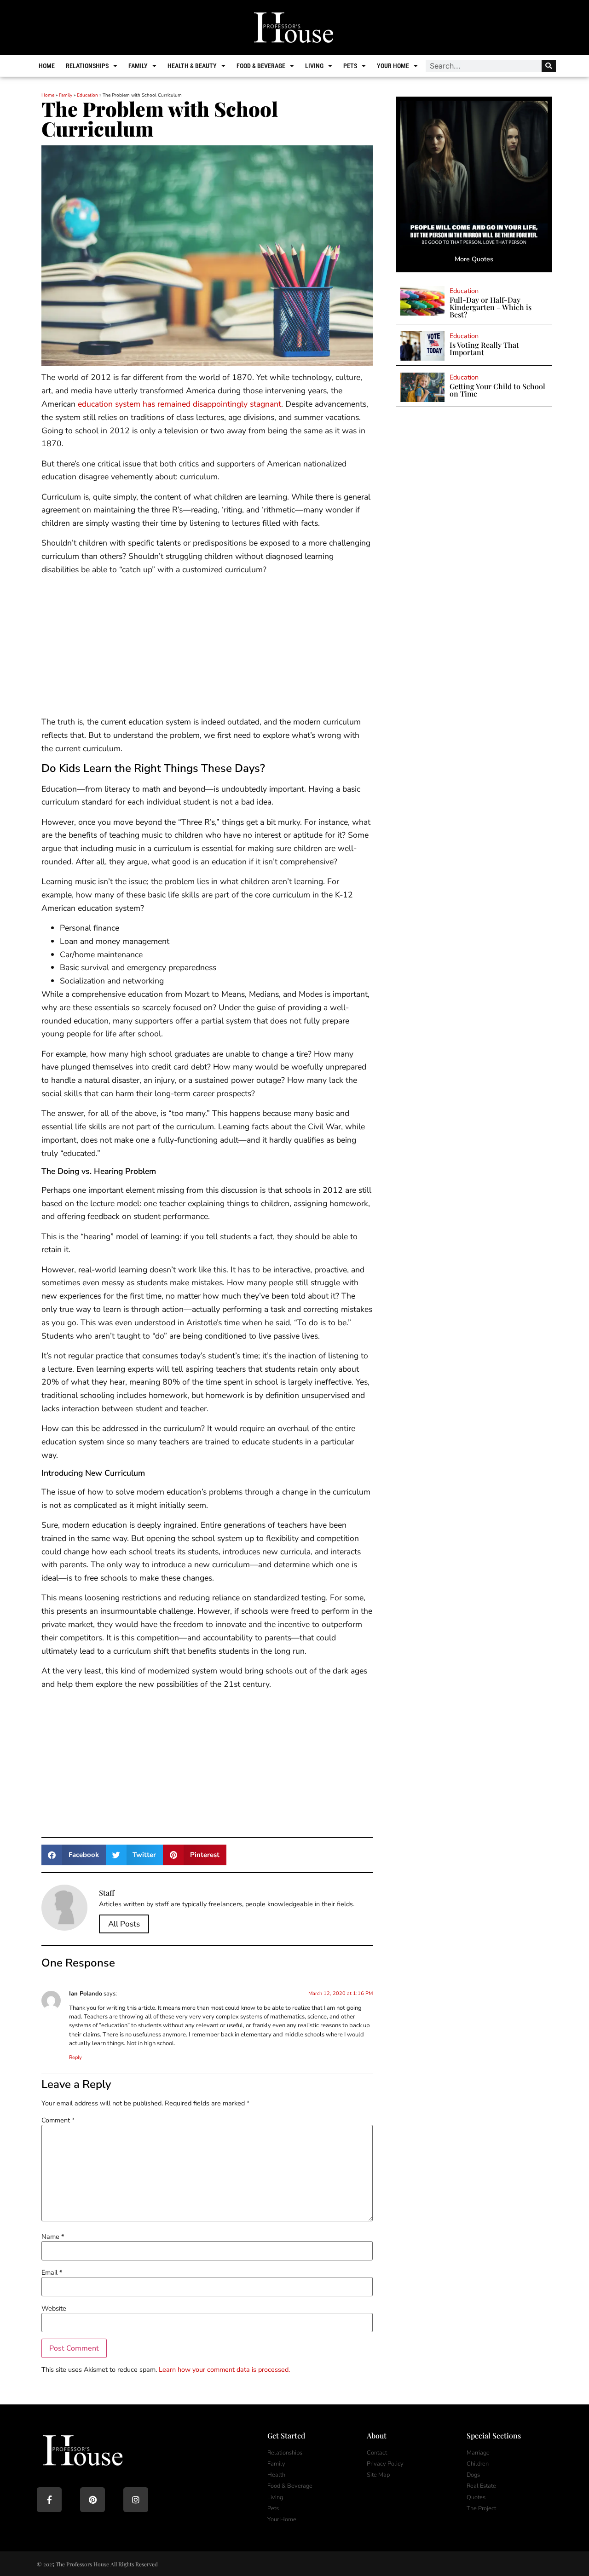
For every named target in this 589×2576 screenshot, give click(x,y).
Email (52, 2272)
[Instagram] (136, 2500)
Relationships (87, 66)
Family (138, 66)
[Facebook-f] (49, 2500)
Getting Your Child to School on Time (497, 390)
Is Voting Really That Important (484, 348)
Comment (58, 2120)
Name (53, 2237)
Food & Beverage (261, 66)
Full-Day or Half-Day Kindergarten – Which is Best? (491, 307)
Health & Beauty (192, 66)
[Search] (549, 66)
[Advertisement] (207, 647)
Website (54, 2308)
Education (87, 95)
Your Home (393, 66)
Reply (75, 2057)
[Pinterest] (92, 2500)
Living (314, 66)
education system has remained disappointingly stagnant (179, 404)
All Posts (124, 1924)
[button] (74, 1855)
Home (47, 66)
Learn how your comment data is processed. (224, 2369)
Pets (350, 66)
